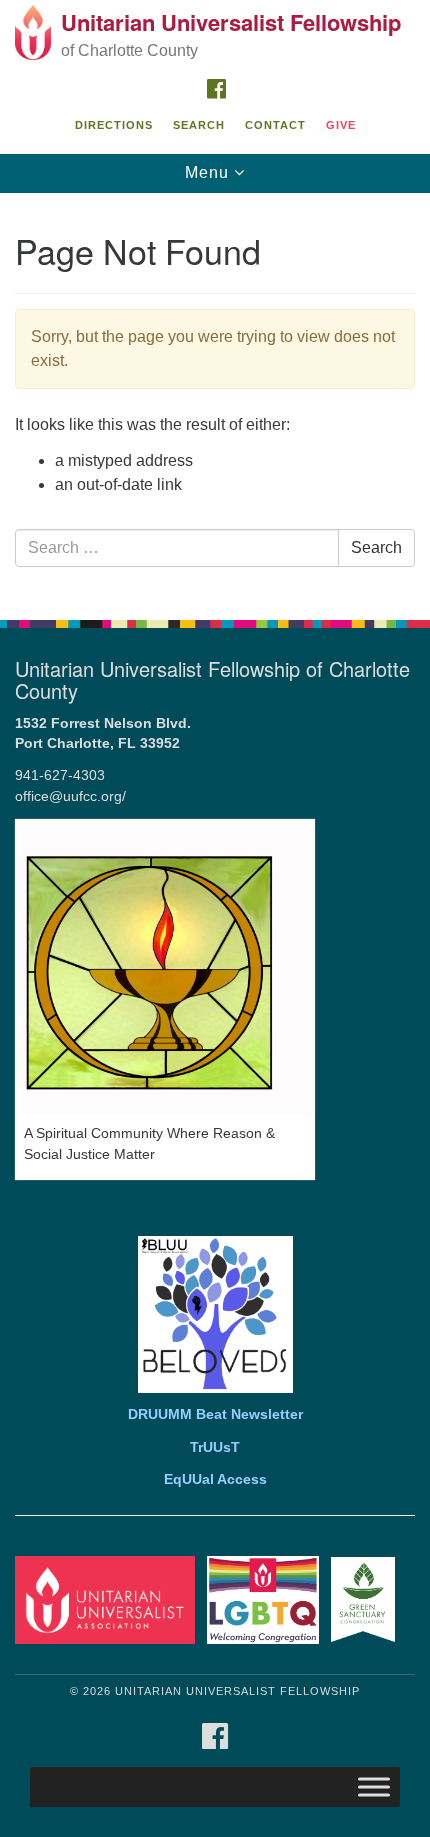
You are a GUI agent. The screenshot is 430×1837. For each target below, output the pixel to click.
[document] (215, 395)
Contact (275, 125)
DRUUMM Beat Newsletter (215, 1414)
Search (199, 125)
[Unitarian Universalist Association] (109, 1598)
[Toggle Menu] (374, 1786)
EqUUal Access (215, 1479)
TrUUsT (215, 1447)
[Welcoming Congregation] (267, 1598)
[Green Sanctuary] (367, 1598)
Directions (114, 125)
